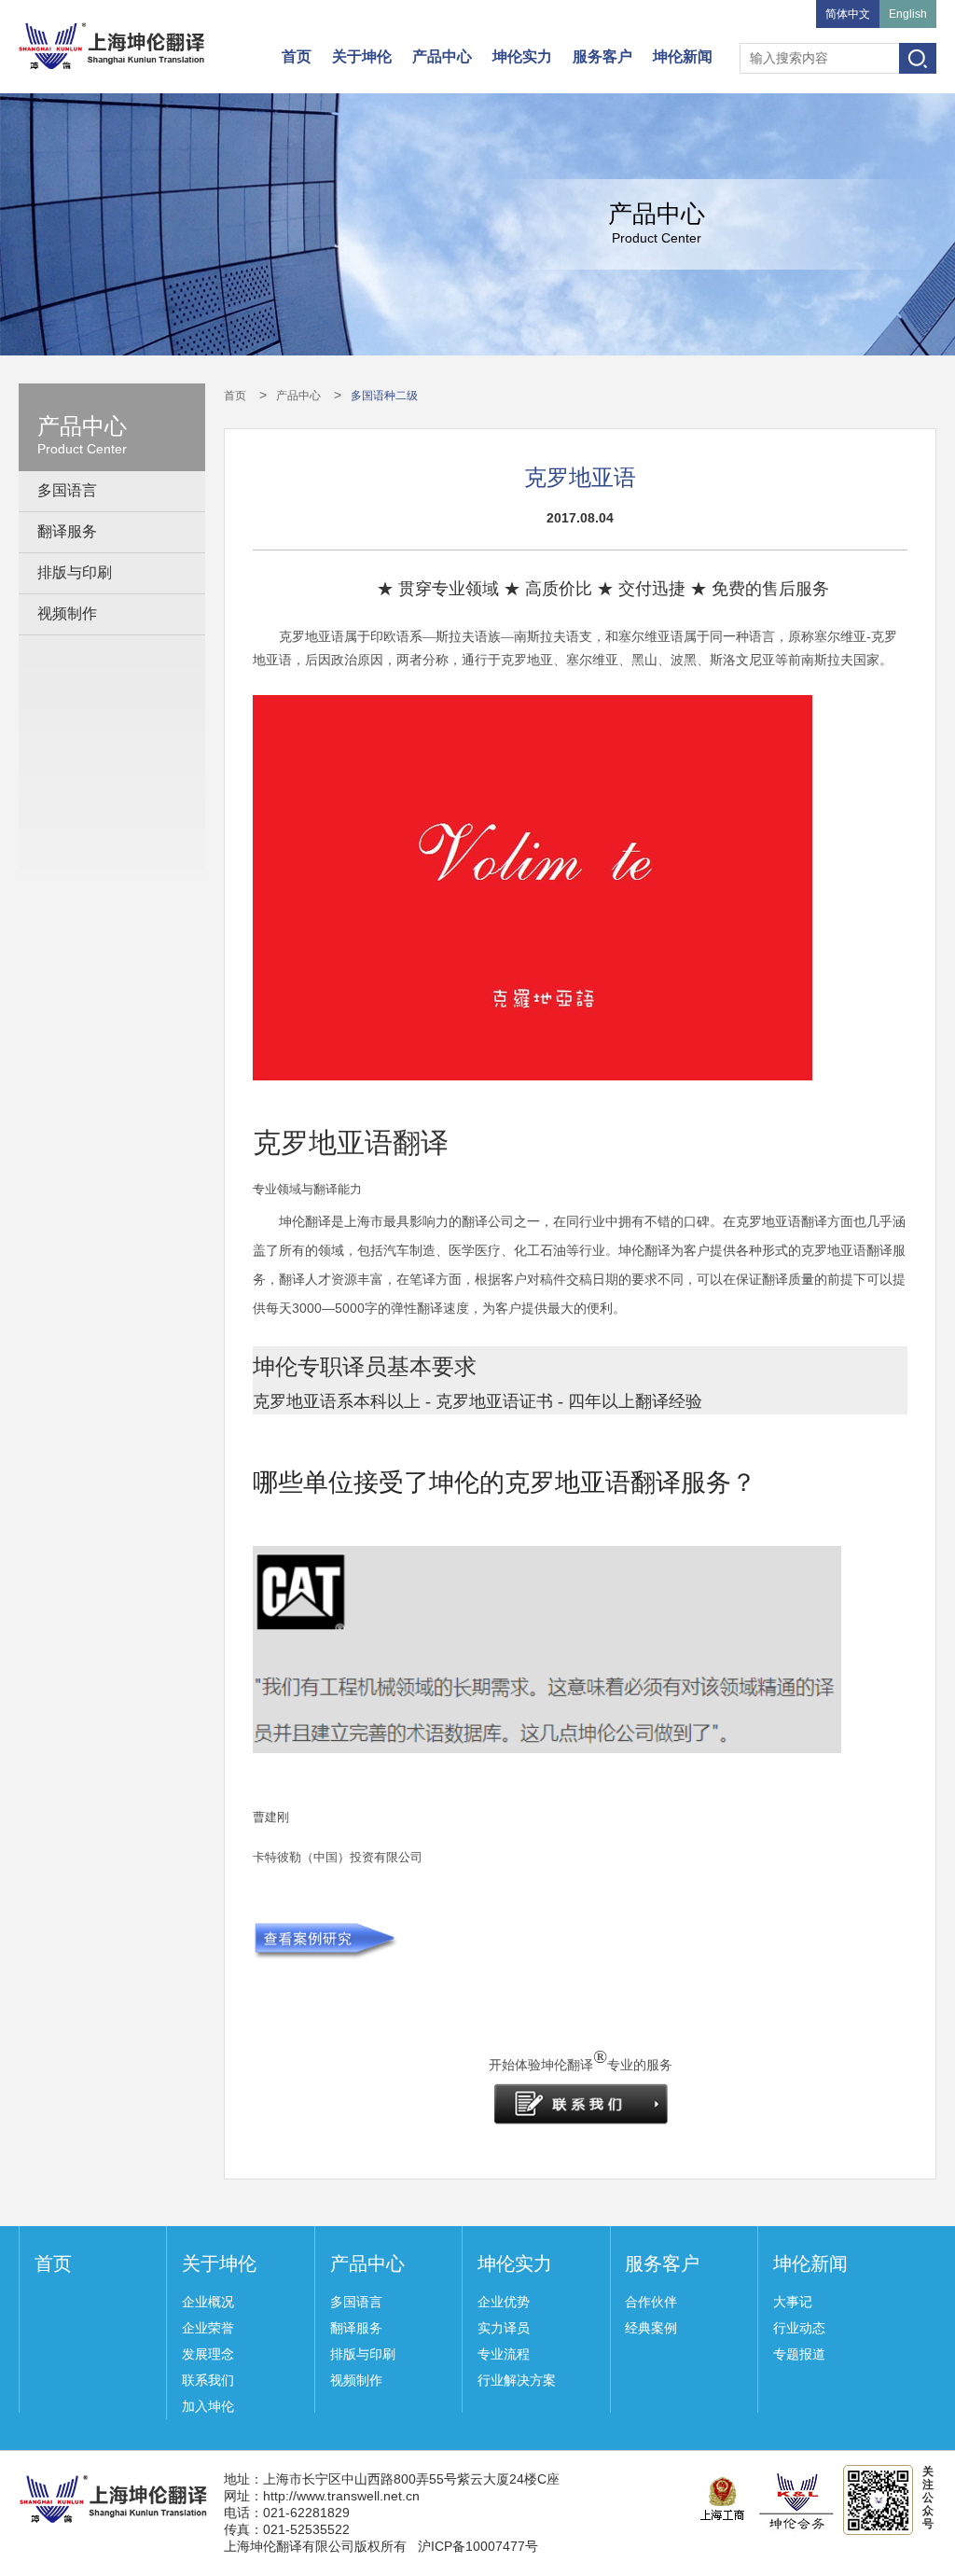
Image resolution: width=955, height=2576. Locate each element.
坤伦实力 (522, 56)
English (908, 14)
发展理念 (208, 2354)
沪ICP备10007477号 (478, 2546)
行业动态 (799, 2328)
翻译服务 (67, 531)
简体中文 (848, 14)
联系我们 (208, 2380)
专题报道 (799, 2354)
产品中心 (442, 56)
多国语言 (67, 490)
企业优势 (504, 2302)
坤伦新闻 (683, 56)
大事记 (793, 2302)
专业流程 (504, 2354)
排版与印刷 (75, 572)
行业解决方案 (517, 2380)
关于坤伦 (362, 56)
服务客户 (602, 56)
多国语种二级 (384, 396)
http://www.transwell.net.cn (341, 2496)
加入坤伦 (208, 2406)
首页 (297, 56)
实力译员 (504, 2328)
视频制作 (67, 613)
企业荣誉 (208, 2328)
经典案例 (651, 2328)
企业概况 (208, 2302)
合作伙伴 (651, 2302)
